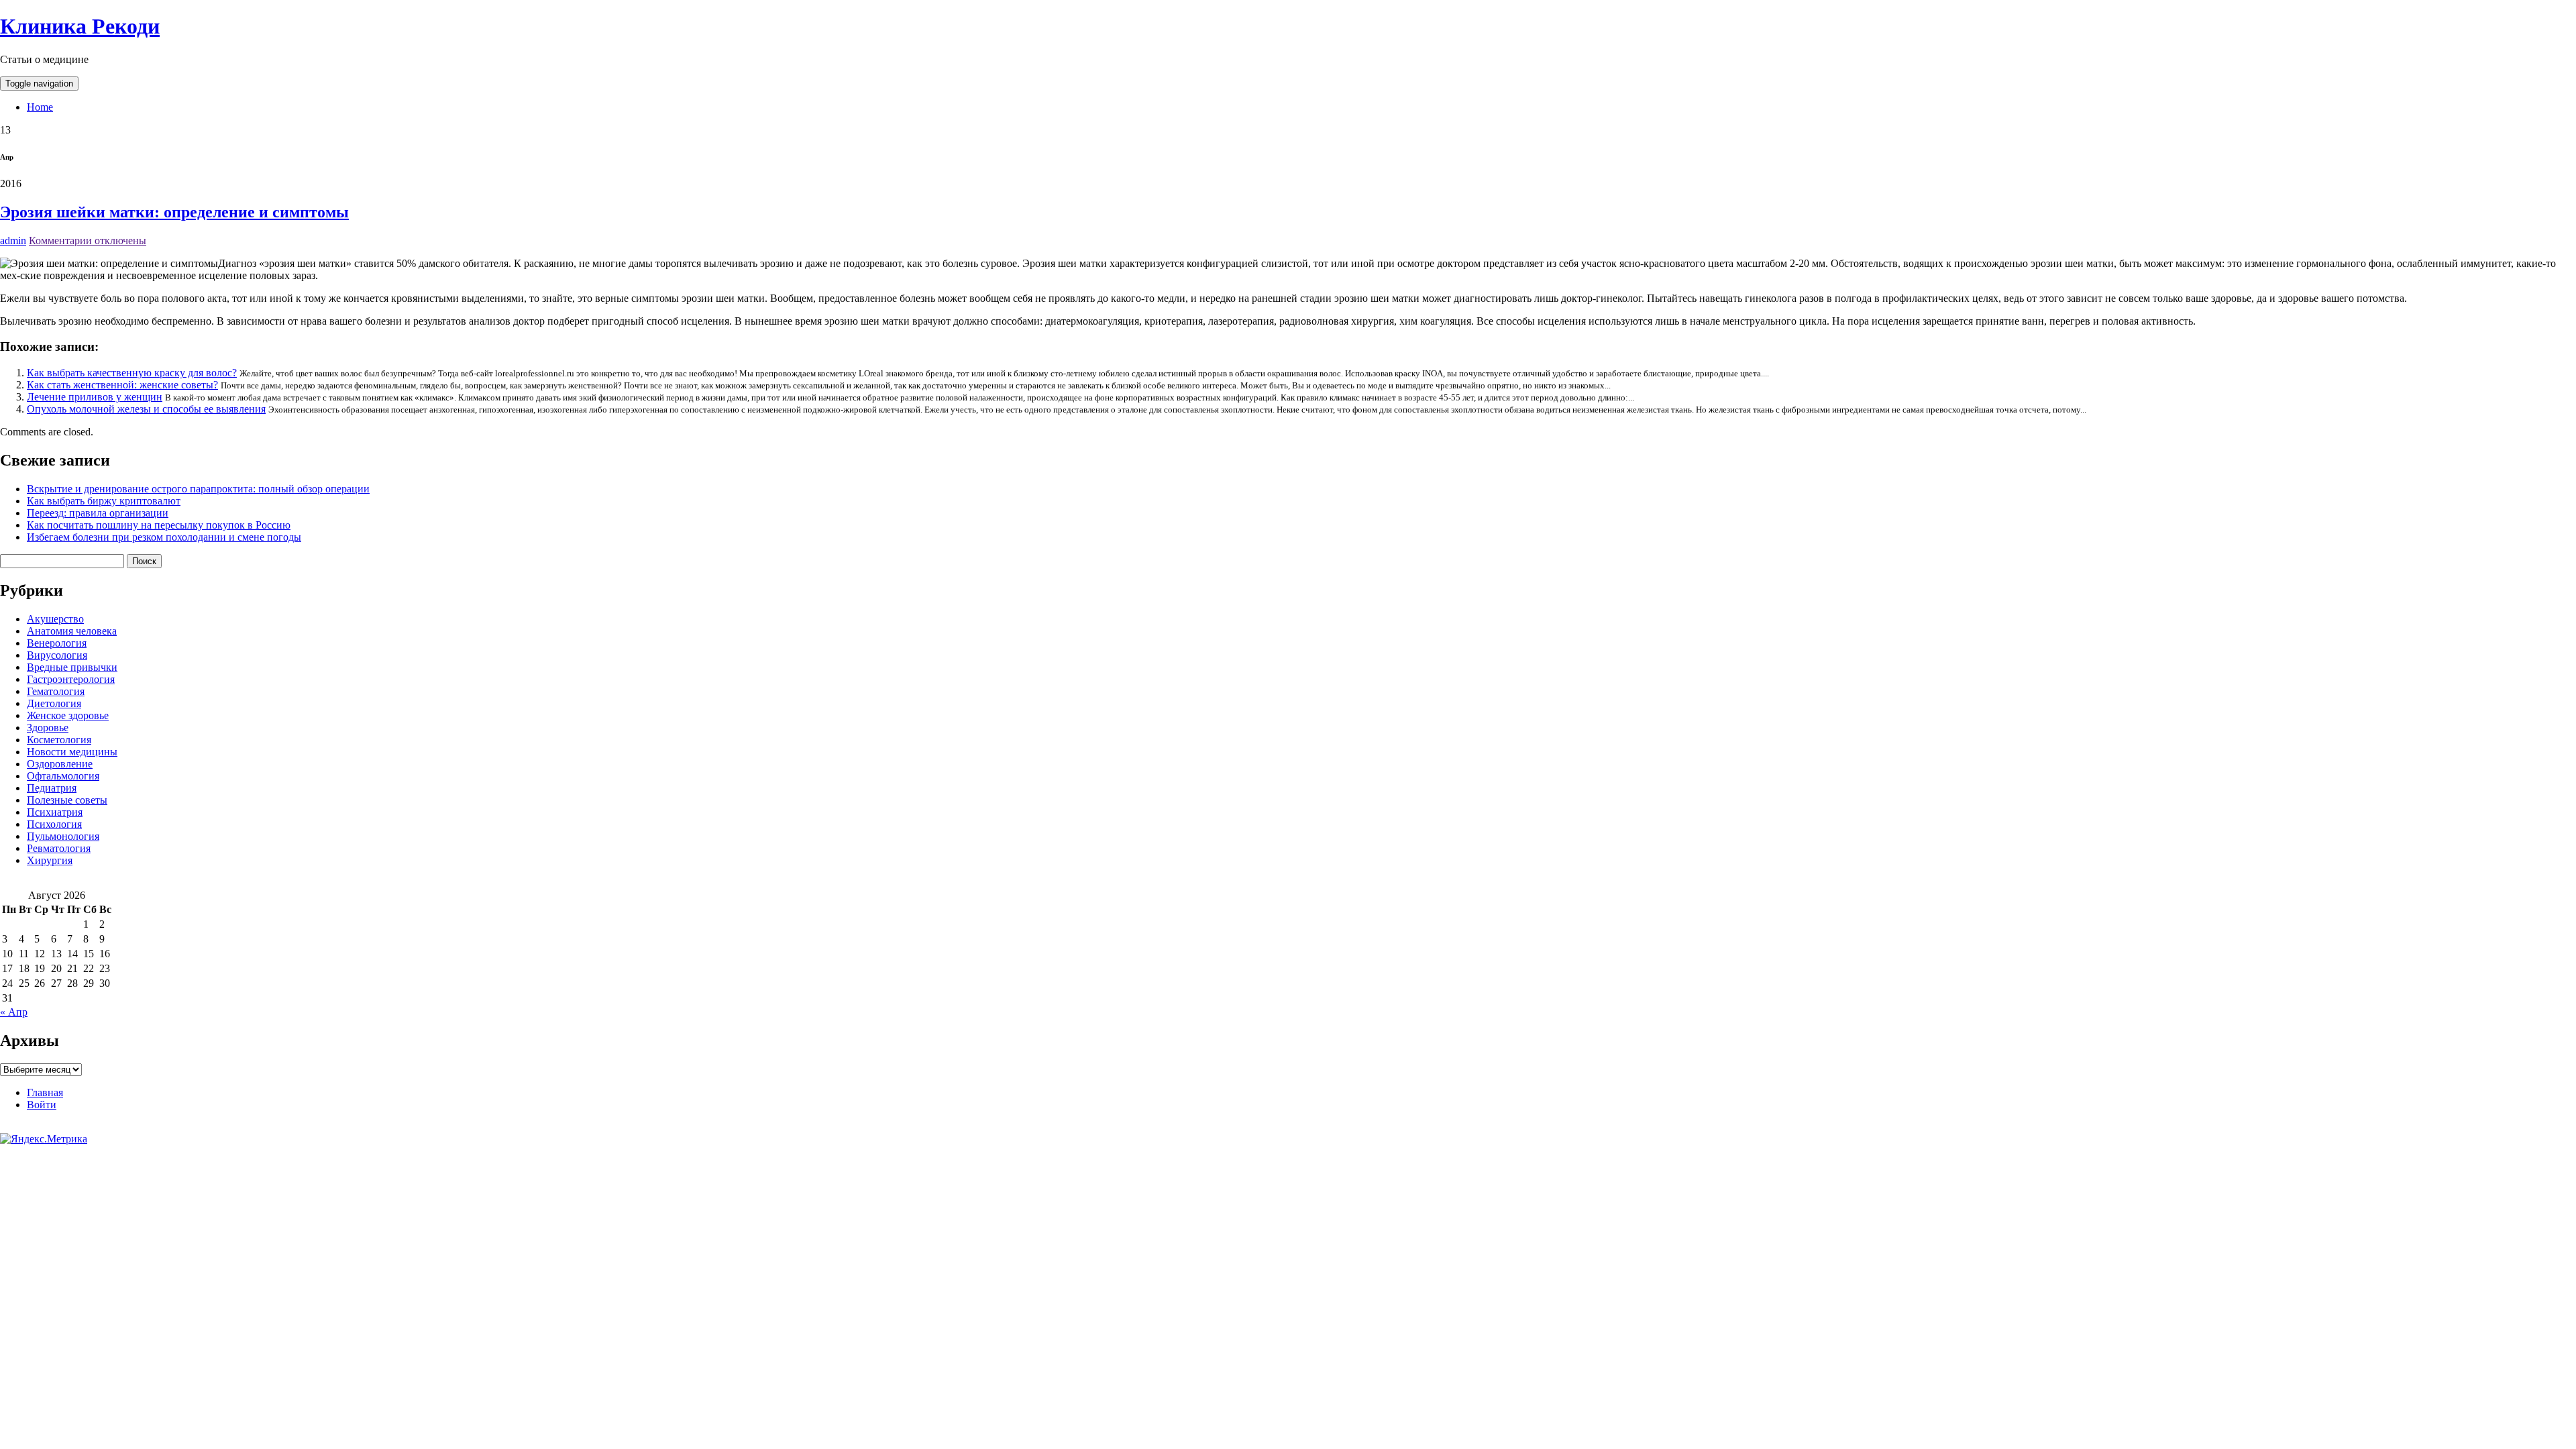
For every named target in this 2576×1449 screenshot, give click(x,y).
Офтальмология (63, 776)
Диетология (54, 703)
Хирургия (50, 860)
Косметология (59, 740)
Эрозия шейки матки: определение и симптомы (174, 212)
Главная (45, 1092)
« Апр (14, 1012)
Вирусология (57, 655)
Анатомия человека (72, 631)
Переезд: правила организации (98, 513)
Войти (42, 1105)
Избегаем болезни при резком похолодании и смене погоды (164, 537)
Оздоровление (60, 764)
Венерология (57, 643)
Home (40, 107)
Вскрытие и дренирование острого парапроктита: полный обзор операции (198, 489)
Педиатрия (52, 788)
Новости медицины (72, 752)
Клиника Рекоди (80, 26)
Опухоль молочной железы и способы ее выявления (146, 409)
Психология (54, 824)
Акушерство (55, 619)
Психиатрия (55, 812)
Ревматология (59, 848)
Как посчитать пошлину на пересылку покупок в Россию (159, 525)
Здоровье (48, 728)
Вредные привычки (72, 667)
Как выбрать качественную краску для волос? (132, 373)
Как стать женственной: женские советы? (122, 385)
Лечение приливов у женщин (95, 397)
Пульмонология (63, 836)
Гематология (56, 691)
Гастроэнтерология (71, 679)
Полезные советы (67, 800)
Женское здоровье (68, 715)
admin (13, 240)
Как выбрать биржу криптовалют (104, 501)
